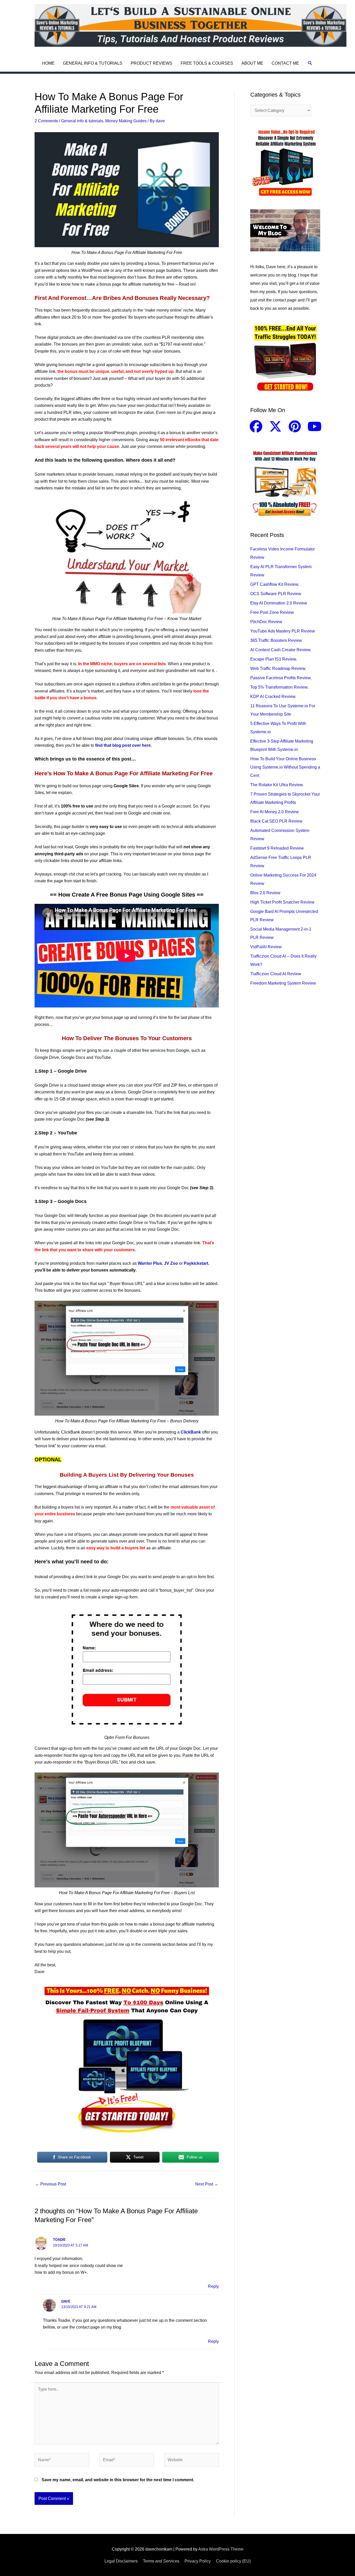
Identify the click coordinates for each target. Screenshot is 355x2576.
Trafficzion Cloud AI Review (276, 974)
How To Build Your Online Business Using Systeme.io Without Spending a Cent (285, 767)
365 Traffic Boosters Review (276, 640)
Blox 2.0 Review (265, 893)
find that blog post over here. (123, 745)
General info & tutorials (82, 121)
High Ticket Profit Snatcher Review (282, 902)
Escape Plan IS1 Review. (274, 659)
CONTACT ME (285, 63)
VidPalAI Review (266, 947)
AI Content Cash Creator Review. (281, 650)
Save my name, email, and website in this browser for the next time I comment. (118, 2480)
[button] (310, 63)
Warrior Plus (150, 1263)
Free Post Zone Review (272, 612)
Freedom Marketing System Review (283, 983)
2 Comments (46, 121)
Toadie (59, 2240)
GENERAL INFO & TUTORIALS (93, 63)
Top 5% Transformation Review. (279, 687)
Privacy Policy (198, 2561)
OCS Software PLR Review (276, 594)
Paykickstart (196, 1263)
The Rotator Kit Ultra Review (277, 785)
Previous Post (51, 2184)
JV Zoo (171, 1263)
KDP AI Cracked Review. (273, 697)
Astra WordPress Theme (221, 2549)
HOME (48, 63)
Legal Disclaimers (121, 2561)
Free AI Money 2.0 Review (275, 812)
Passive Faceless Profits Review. (281, 678)
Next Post (207, 2184)
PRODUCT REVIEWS (152, 63)
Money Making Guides (126, 121)
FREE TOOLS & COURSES (207, 63)
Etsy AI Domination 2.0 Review (279, 603)
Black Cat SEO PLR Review (276, 821)
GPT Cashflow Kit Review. (275, 584)
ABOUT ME (252, 63)
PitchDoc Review (266, 622)
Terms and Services (161, 2561)
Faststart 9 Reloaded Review (277, 848)
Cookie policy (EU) (233, 2561)
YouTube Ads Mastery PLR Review (283, 631)
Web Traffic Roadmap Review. (278, 668)
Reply (213, 2286)
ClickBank (191, 1432)
